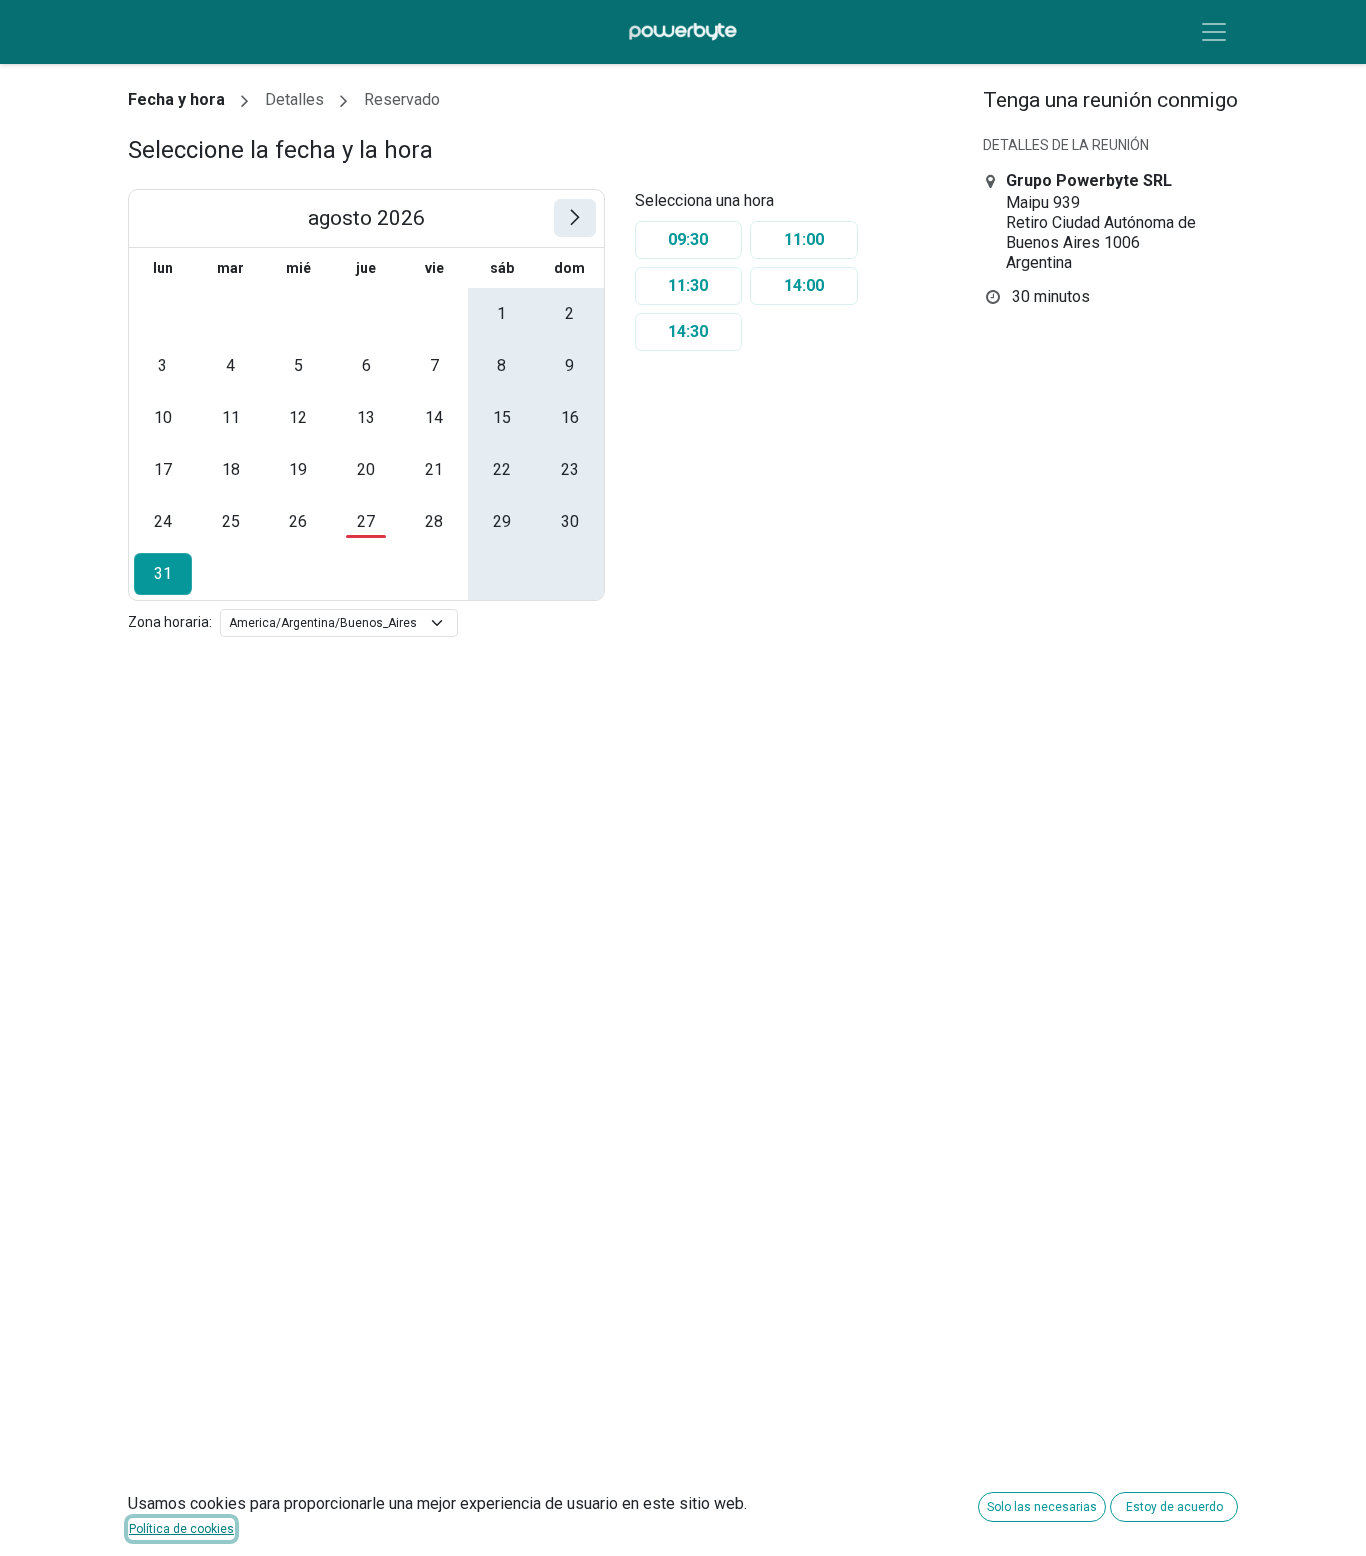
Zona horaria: (170, 622)
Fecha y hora (176, 99)
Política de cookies (181, 1529)
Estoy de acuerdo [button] (1174, 1507)
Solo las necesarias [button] (1042, 1507)
